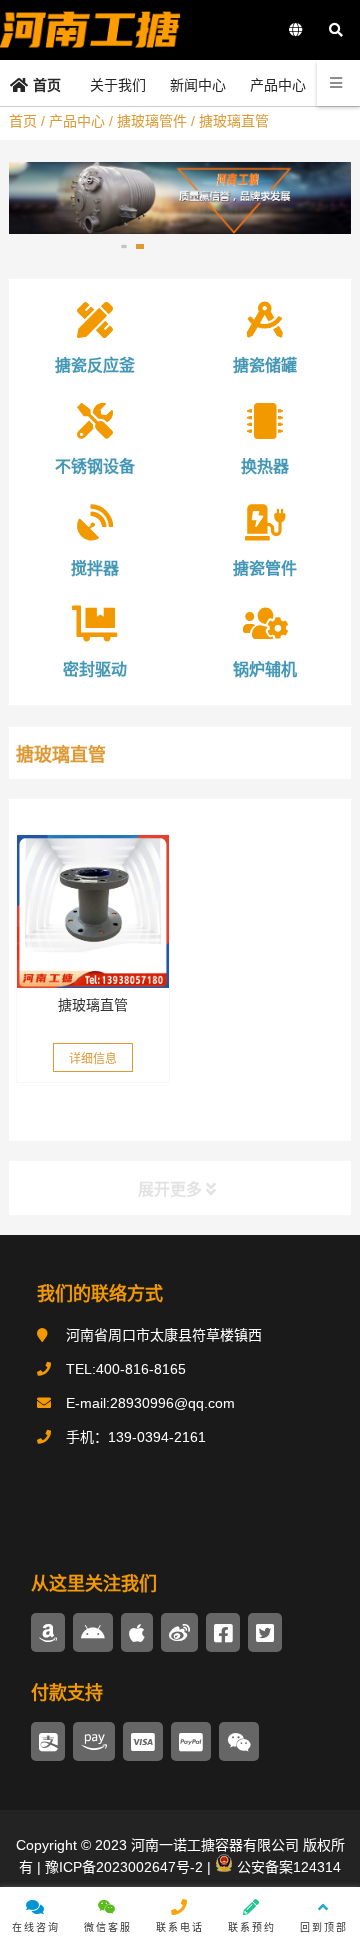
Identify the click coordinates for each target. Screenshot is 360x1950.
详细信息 (93, 1059)
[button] (123, 246)
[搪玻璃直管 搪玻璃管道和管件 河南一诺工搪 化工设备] (93, 911)
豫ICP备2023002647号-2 (122, 1867)
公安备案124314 (287, 1867)
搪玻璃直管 (93, 1005)
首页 (23, 121)
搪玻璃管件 (152, 121)
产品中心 (77, 121)
